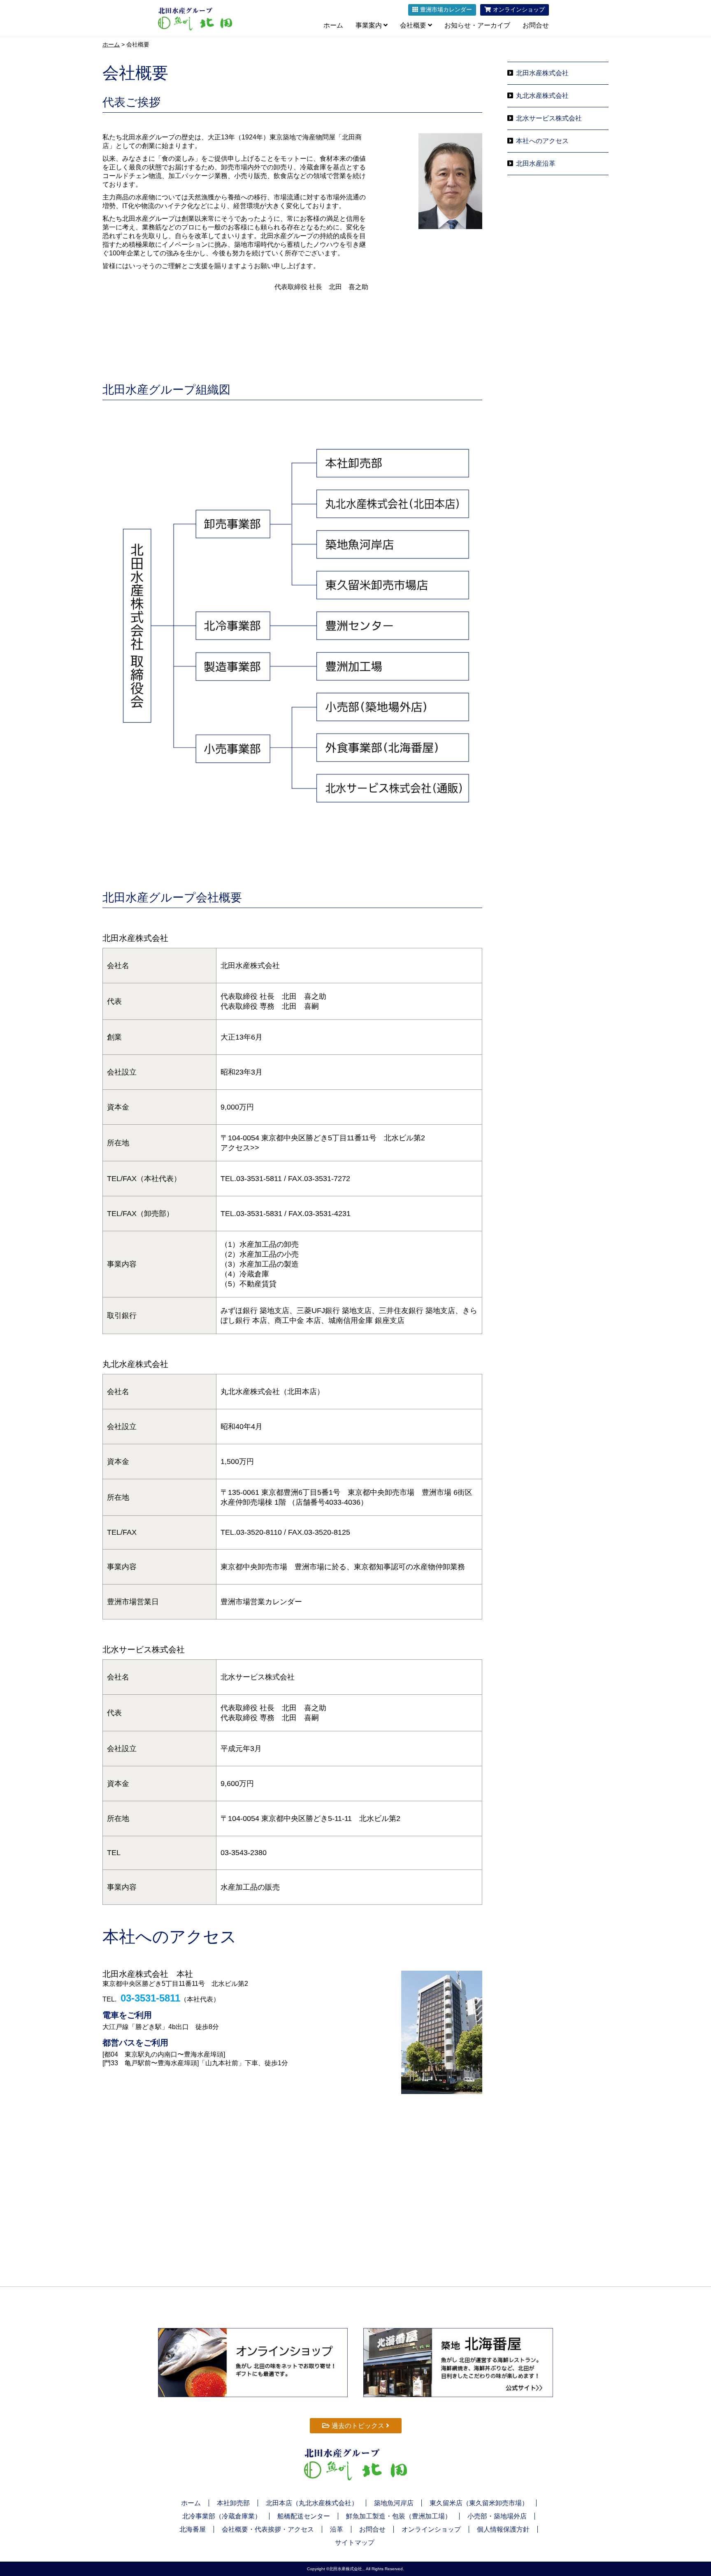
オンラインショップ (431, 2529)
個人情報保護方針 (503, 2529)
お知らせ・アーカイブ (477, 25)
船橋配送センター (304, 2516)
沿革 (337, 2529)
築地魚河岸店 (394, 2503)
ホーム (333, 25)
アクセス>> (240, 1148)
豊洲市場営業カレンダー (261, 1602)
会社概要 (414, 25)
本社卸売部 (233, 2503)
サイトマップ (355, 2542)
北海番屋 (193, 2529)
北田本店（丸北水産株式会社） (312, 2503)
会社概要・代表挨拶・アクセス (268, 2529)
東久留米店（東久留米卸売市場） (479, 2503)
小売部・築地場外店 (497, 2516)
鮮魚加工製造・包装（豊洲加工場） (399, 2516)
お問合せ (536, 25)
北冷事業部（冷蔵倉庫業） (222, 2516)
